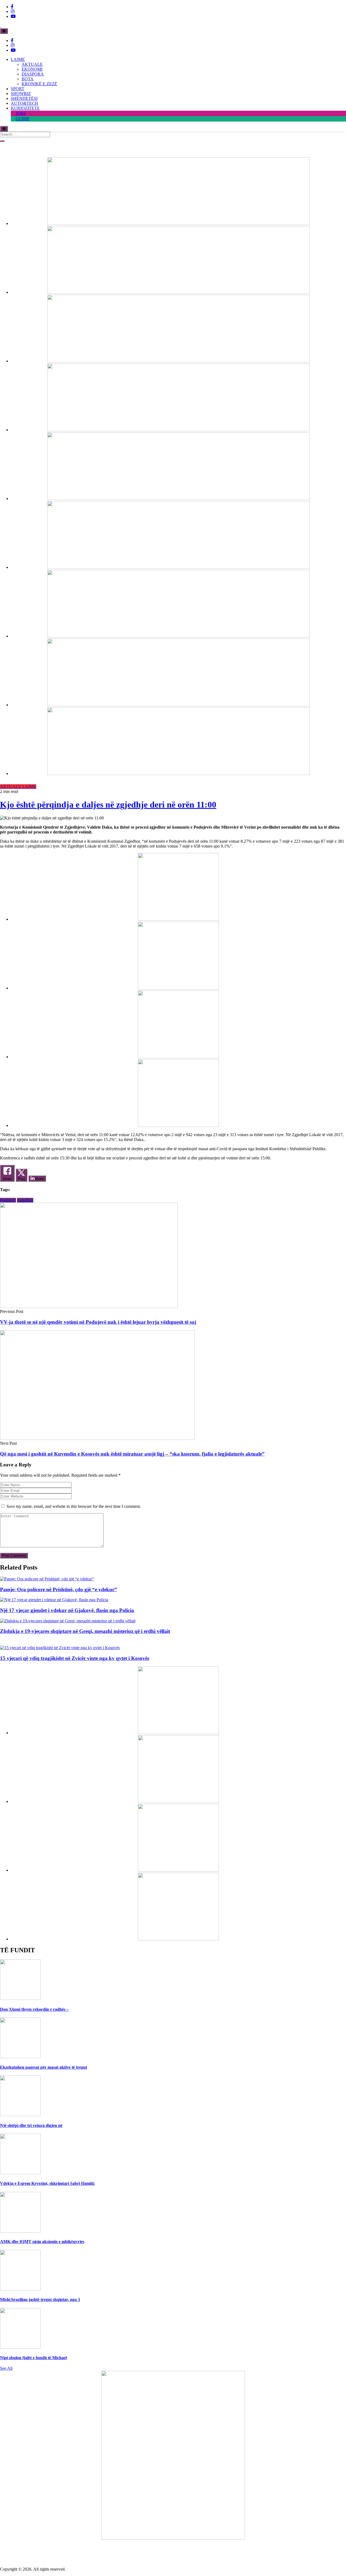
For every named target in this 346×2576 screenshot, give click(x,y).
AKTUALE (32, 64)
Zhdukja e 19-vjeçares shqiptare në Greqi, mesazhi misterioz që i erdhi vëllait (85, 1631)
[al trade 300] (178, 919)
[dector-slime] (178, 361)
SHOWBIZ (21, 94)
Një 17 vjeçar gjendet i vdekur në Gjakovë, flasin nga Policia (67, 1610)
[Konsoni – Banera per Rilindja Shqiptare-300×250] (178, 1057)
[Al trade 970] (178, 223)
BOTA (28, 79)
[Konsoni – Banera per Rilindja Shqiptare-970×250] (178, 636)
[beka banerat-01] (178, 292)
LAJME (18, 59)
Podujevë (8, 1200)
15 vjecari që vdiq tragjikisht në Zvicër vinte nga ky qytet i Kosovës (75, 1658)
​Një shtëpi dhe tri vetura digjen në (31, 2125)
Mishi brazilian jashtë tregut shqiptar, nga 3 (40, 2299)
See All (6, 2368)
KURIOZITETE (25, 108)
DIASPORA (33, 74)
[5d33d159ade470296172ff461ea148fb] (178, 430)
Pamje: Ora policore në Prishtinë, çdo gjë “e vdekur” (59, 1589)
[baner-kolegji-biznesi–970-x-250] (178, 567)
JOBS (21, 113)
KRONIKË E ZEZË (39, 84)
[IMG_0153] (178, 1125)
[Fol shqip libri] (173, 2538)
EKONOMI (32, 69)
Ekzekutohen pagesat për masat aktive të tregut (44, 2067)
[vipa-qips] (178, 774)
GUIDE (23, 119)
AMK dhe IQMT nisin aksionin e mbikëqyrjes (42, 2242)
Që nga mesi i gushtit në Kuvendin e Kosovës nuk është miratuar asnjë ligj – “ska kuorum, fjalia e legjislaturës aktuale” (132, 1454)
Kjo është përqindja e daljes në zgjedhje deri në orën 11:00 (108, 805)
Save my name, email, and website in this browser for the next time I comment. (74, 1506)
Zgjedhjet (25, 1200)
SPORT (18, 89)
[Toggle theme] (4, 31)
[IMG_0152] (178, 705)
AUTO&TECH (24, 103)
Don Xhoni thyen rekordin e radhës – (34, 2009)
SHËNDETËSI (24, 98)
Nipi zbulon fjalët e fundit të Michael (33, 2358)
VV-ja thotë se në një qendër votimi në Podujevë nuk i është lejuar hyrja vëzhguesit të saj (98, 1322)
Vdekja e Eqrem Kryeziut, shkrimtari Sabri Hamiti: (47, 2183)
